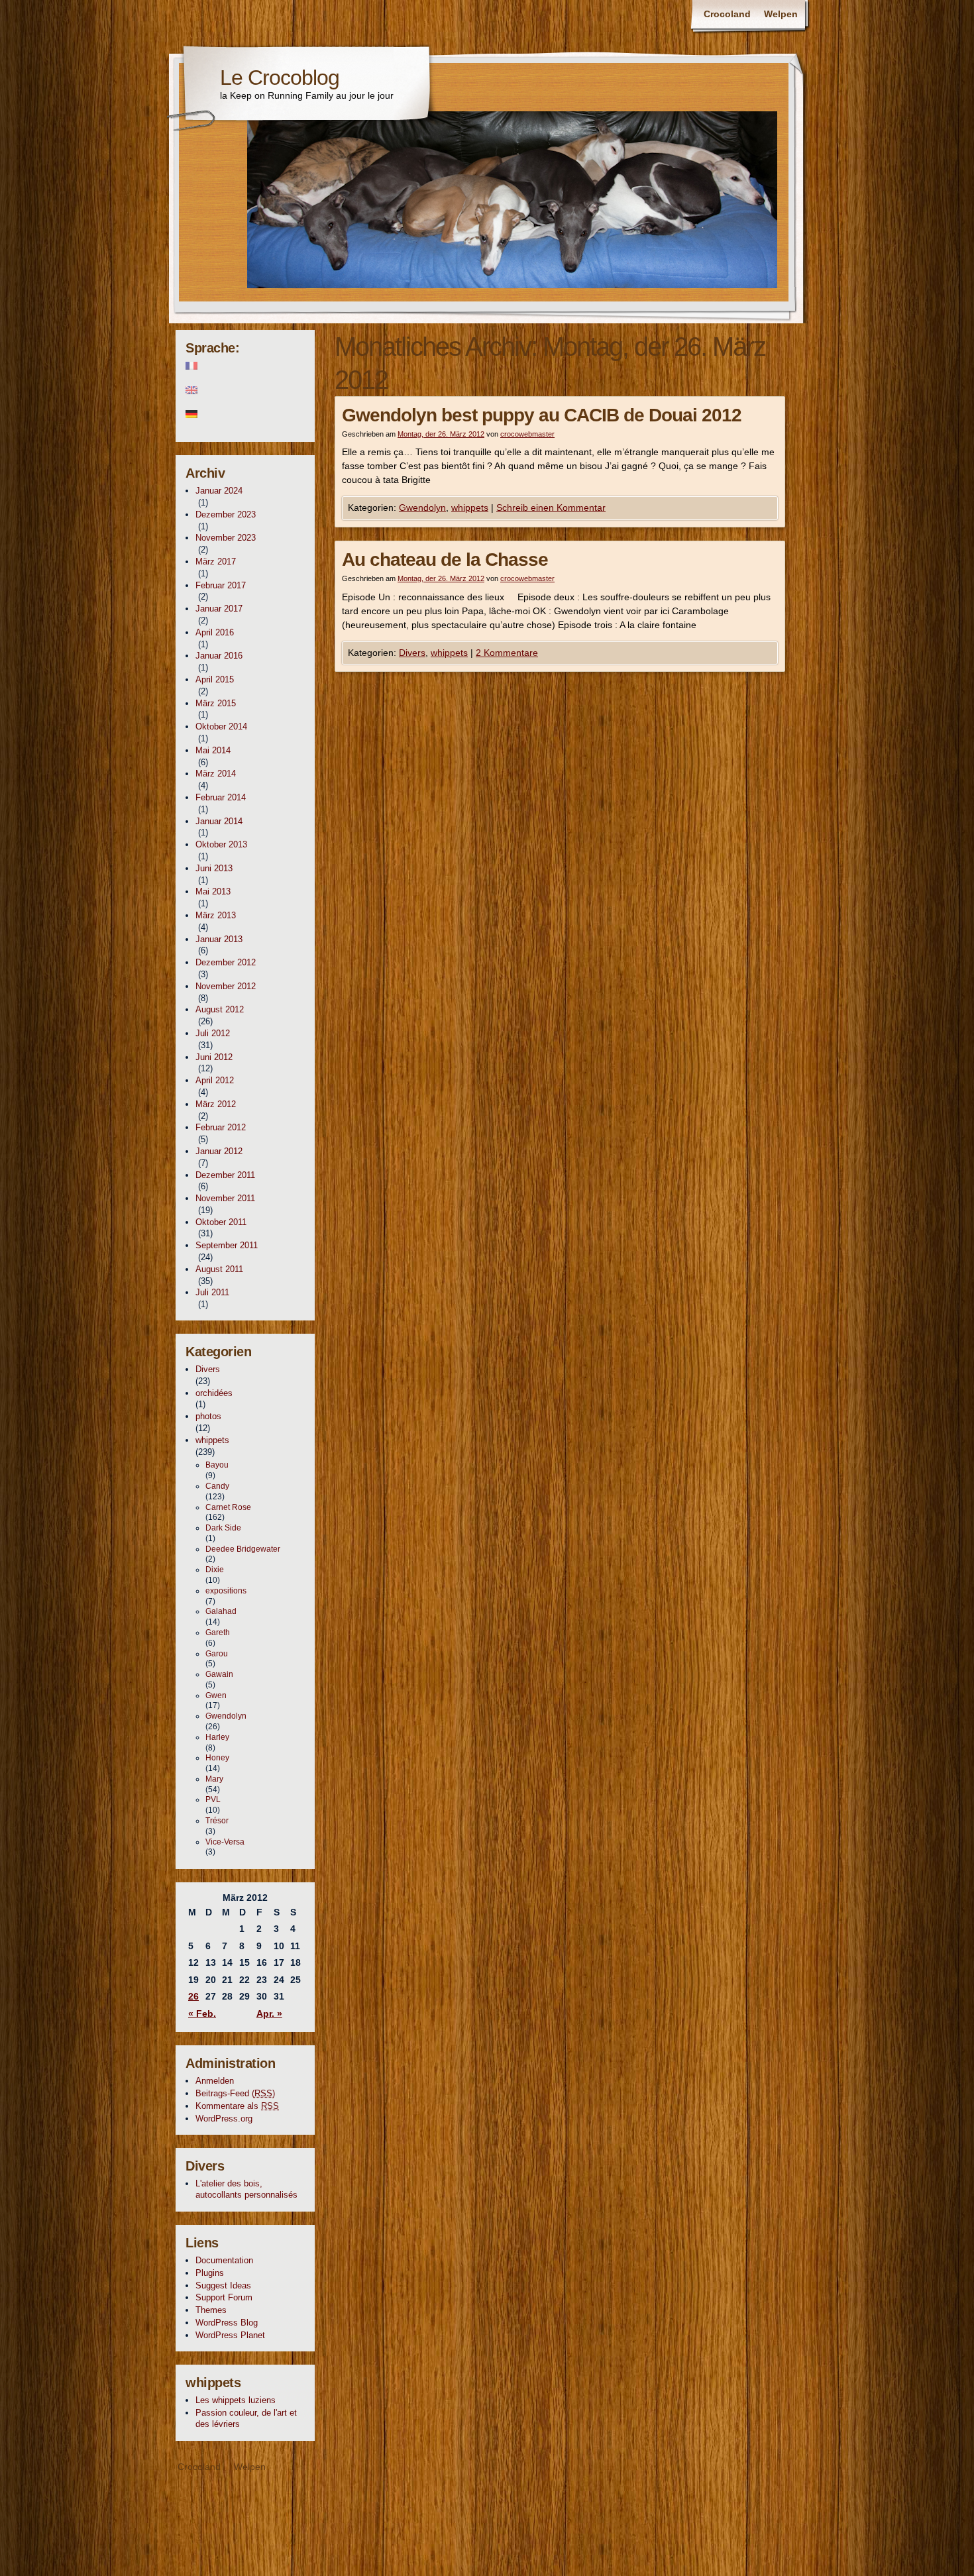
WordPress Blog (227, 2323)
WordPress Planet (230, 2335)
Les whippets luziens (236, 2400)
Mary (214, 1779)
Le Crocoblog (280, 78)
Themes (211, 2310)
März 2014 (216, 774)
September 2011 (227, 1245)
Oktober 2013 (221, 844)
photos (208, 1416)
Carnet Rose (228, 1507)
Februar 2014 (221, 797)
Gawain (219, 1674)
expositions (226, 1591)
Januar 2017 (219, 609)
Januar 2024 (219, 491)
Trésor (217, 1821)
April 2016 (215, 632)
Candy (217, 1486)
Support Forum (224, 2297)
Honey (217, 1758)
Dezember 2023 (226, 514)
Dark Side (223, 1528)
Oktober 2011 (221, 1222)
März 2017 (216, 562)
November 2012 (226, 986)
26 (193, 1996)
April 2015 (215, 679)
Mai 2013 (213, 891)
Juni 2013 (214, 868)
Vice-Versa (225, 1842)
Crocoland (727, 14)
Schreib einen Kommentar (551, 508)
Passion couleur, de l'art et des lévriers (246, 2418)
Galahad (221, 1611)
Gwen (216, 1695)
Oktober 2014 (221, 726)
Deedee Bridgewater (243, 1549)
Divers (412, 653)
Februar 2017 (221, 585)
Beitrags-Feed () (235, 2093)
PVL (213, 1799)
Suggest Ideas (223, 2285)
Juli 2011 (212, 1292)
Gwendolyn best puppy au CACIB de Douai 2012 (542, 415)
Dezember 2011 (225, 1175)
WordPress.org (224, 2119)
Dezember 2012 (226, 962)
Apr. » (269, 2013)
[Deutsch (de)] (245, 414)
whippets (470, 508)
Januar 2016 (219, 656)
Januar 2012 (219, 1151)
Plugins (210, 2273)
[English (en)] (245, 390)
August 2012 (220, 1009)
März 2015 (216, 703)
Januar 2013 (219, 939)
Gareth (218, 1633)
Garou (217, 1654)
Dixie (215, 1570)
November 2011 (225, 1198)
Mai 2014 (213, 750)
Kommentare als (237, 2106)
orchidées (214, 1393)
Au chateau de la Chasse (445, 560)
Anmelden (215, 2081)
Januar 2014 (219, 821)
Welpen (781, 14)
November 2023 (226, 538)
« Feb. (202, 2013)
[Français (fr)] (245, 366)
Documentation (224, 2260)
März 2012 (216, 1104)
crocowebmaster (527, 434)
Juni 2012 (214, 1057)
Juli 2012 (213, 1033)
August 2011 (219, 1269)
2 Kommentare (507, 653)
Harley (217, 1737)
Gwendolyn (422, 508)
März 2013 (216, 915)
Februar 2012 (221, 1127)
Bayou (217, 1465)
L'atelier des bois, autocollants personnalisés (246, 2189)
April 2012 (215, 1080)
